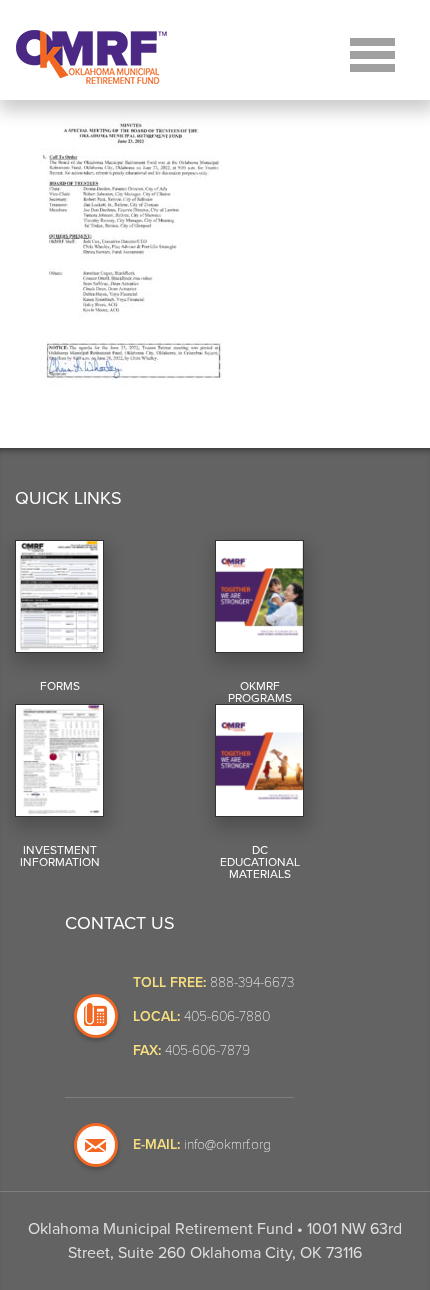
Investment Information (60, 856)
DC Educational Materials (260, 862)
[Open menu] (372, 52)
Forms (60, 686)
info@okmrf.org (227, 1143)
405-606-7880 (227, 1015)
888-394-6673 (252, 981)
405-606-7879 (207, 1049)
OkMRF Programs (260, 692)
